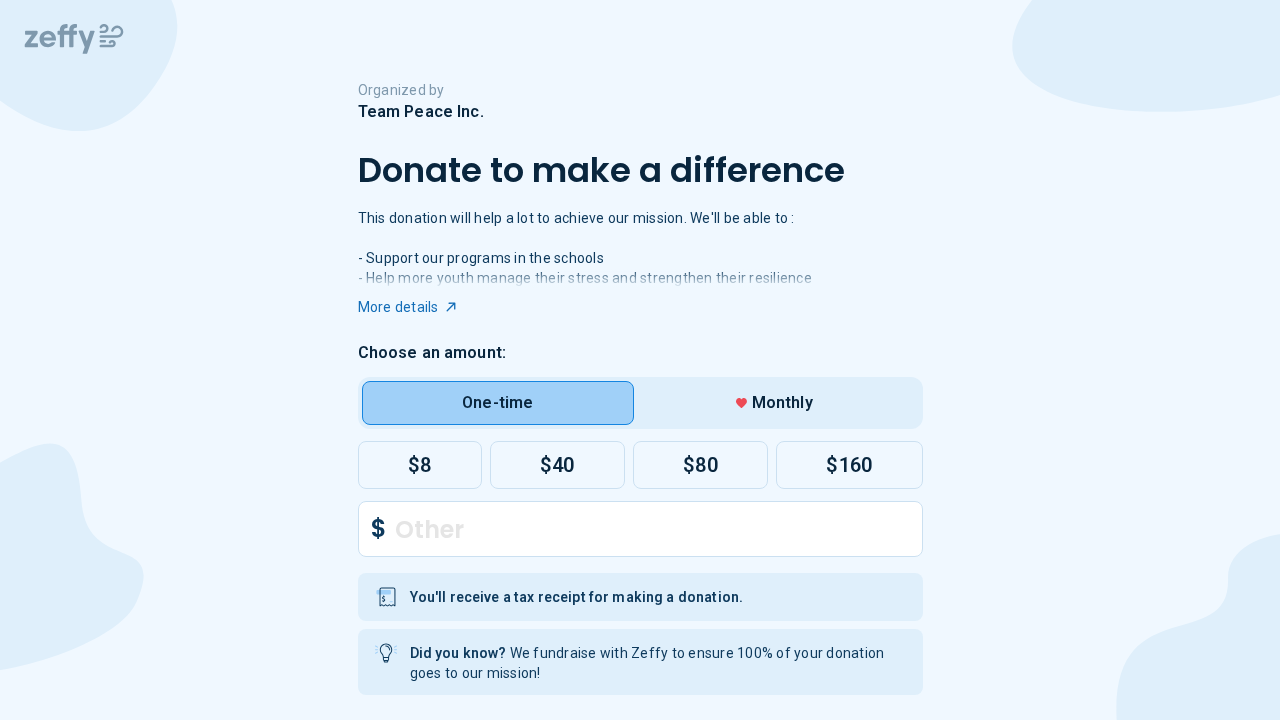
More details (398, 307)
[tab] (498, 403)
